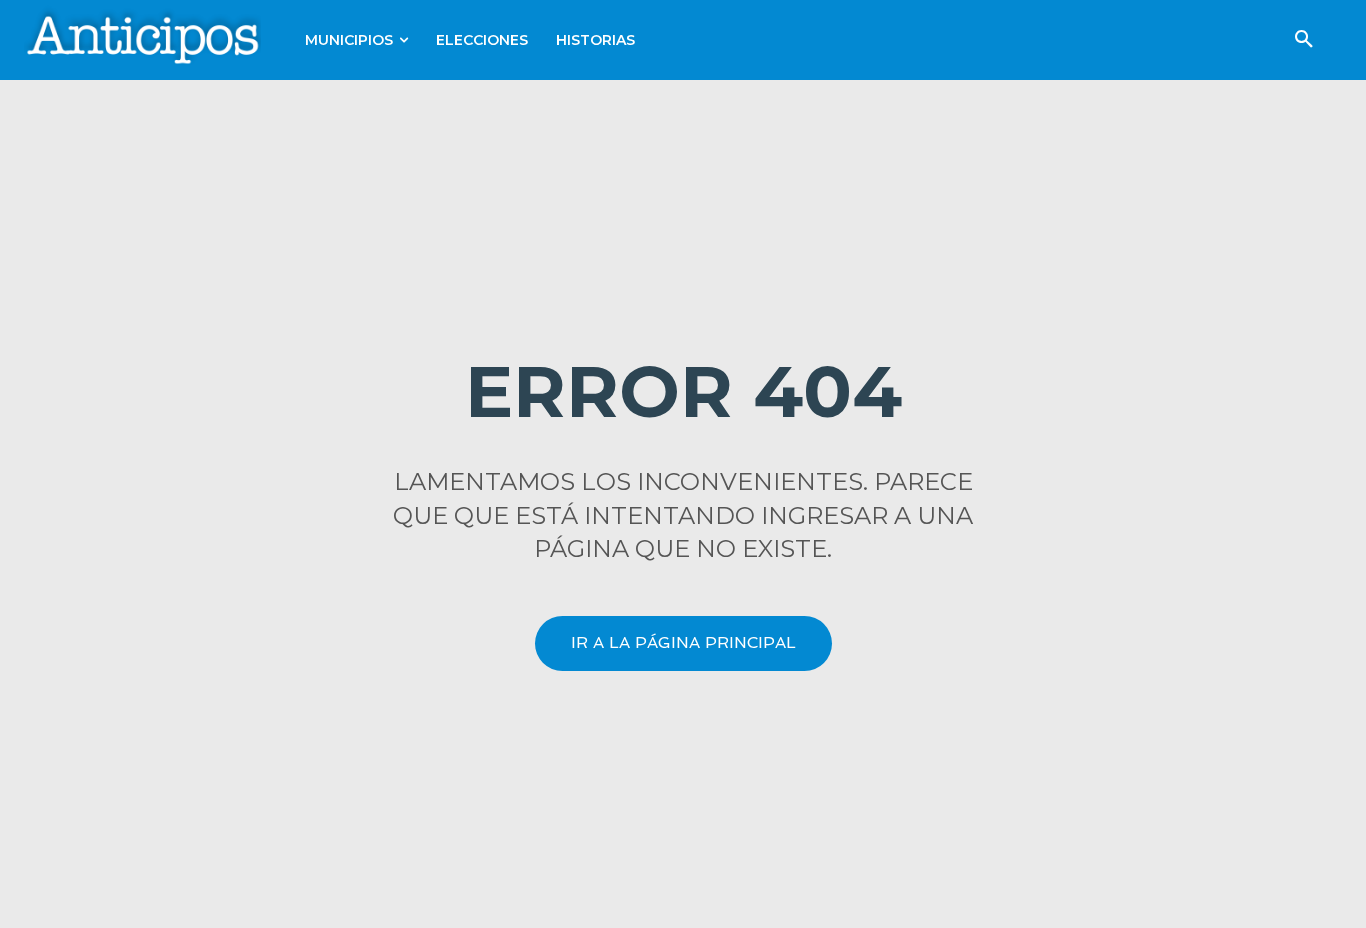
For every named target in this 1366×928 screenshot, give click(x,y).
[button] (1304, 40)
